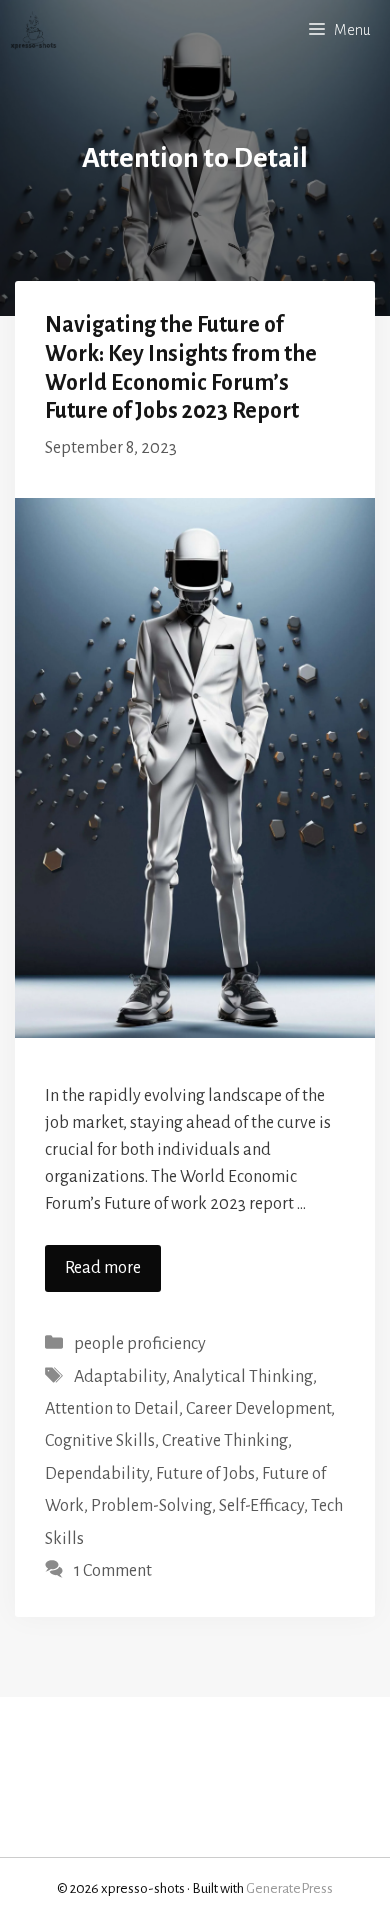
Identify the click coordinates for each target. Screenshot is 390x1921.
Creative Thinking (225, 1441)
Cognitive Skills (100, 1441)
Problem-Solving (151, 1506)
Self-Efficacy (261, 1506)
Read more (103, 1268)
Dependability (97, 1474)
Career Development (258, 1409)
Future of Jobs (205, 1474)
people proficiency (140, 1344)
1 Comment (113, 1571)
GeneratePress (289, 1888)
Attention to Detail (112, 1409)
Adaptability (120, 1377)
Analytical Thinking (243, 1377)
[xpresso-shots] (33, 30)
